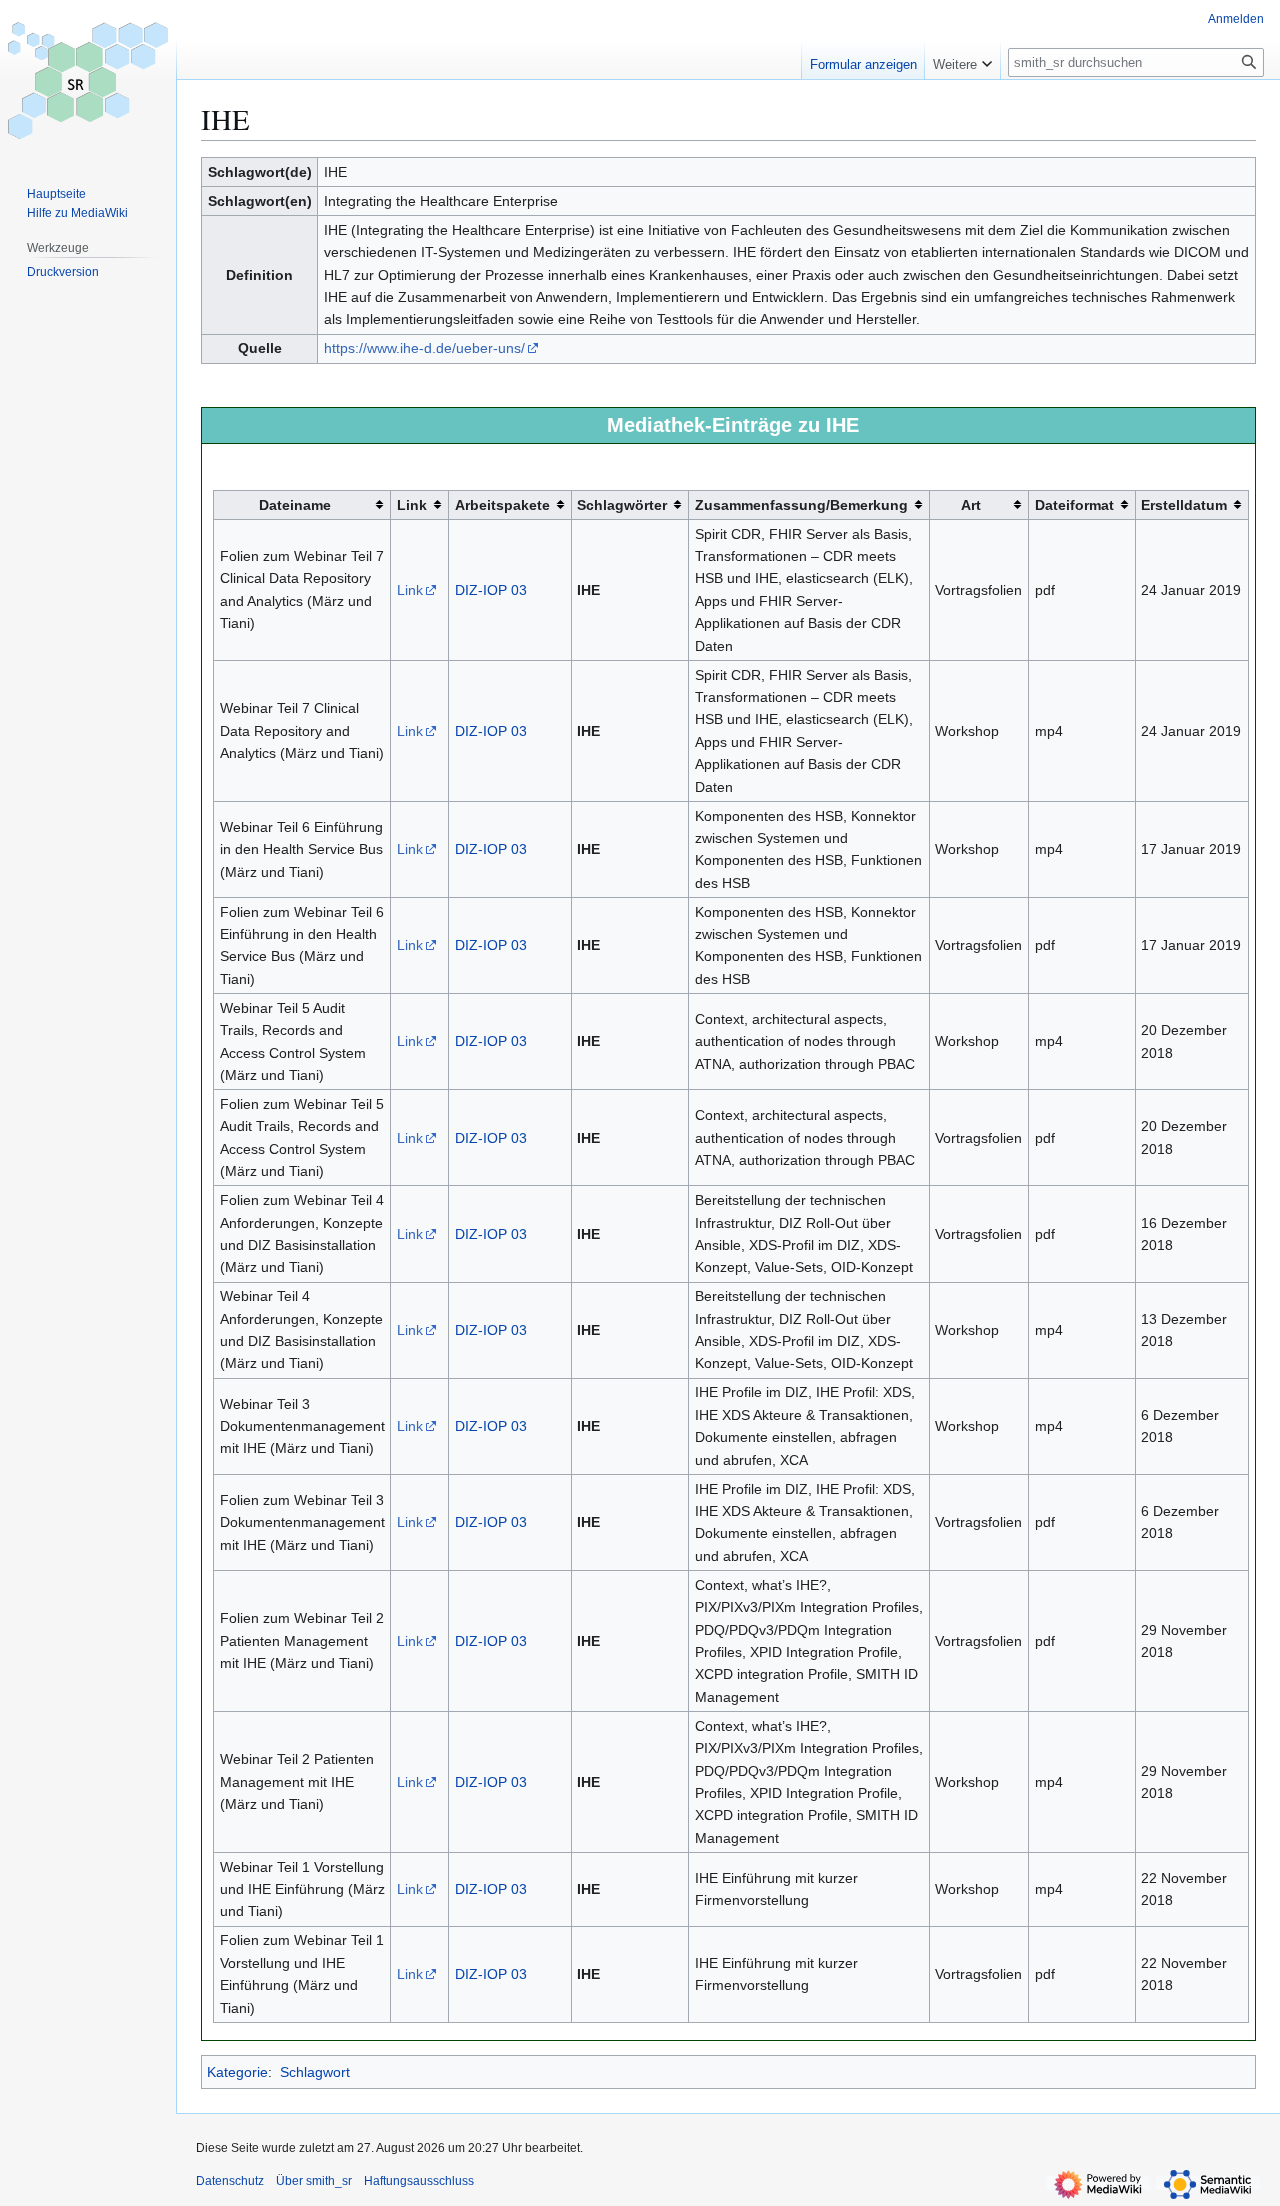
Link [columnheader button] (412, 505)
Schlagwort (315, 2072)
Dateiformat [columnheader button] (1074, 505)
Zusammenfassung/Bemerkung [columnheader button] (801, 505)
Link (410, 590)
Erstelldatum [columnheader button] (1184, 505)
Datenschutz (230, 2181)
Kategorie (237, 2072)
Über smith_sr (314, 2181)
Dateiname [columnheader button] (295, 505)
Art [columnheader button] (971, 505)
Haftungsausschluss (419, 2181)
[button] (962, 60)
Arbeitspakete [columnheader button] (502, 505)
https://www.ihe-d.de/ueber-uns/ (424, 348)
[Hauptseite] (88, 80)
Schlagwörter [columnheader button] (622, 505)
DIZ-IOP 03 (491, 590)
